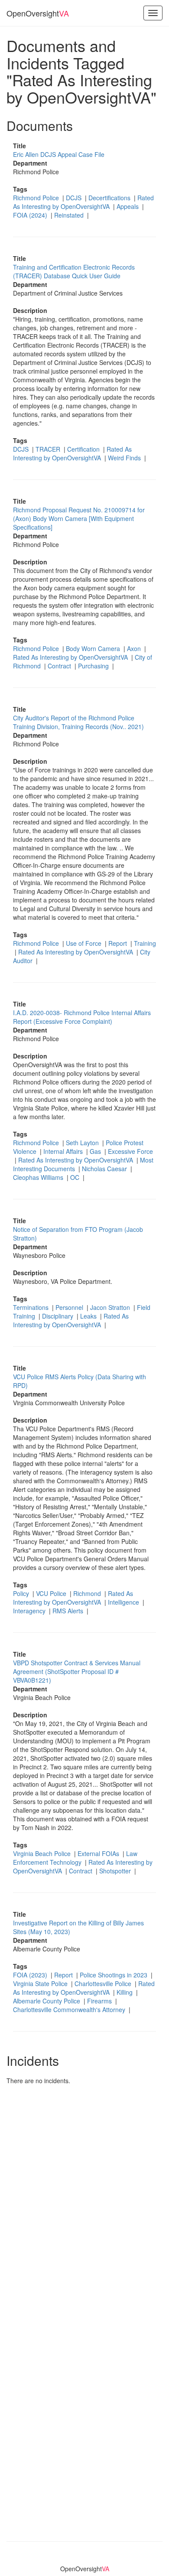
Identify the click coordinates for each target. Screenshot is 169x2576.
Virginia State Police (41, 1983)
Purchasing (94, 666)
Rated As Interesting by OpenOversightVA (83, 202)
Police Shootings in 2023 (114, 1975)
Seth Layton (83, 1143)
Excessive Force (130, 1151)
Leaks (89, 1316)
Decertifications (110, 198)
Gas (96, 1151)
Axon (135, 648)
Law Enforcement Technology (75, 1858)
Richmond (88, 1593)
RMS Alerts (69, 1611)
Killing (125, 1992)
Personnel (70, 1307)
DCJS (75, 198)
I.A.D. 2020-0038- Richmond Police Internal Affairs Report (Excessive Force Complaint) (82, 1017)
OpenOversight (38, 13)
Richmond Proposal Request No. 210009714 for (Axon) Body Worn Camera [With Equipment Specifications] (79, 518)
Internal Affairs (64, 1151)
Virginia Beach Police (43, 1853)
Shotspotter (116, 1871)
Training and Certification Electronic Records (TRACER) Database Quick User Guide (74, 271)
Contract (60, 666)
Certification (84, 449)
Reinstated (70, 215)
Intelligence (124, 1602)
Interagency (30, 1611)
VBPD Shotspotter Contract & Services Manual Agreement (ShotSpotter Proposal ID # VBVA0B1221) (77, 1671)
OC (76, 1177)
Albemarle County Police (47, 2001)
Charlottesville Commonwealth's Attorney (70, 2009)
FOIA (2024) (31, 215)
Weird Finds (125, 458)
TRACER (49, 449)
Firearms (100, 2001)
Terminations (32, 1307)
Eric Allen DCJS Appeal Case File (59, 154)
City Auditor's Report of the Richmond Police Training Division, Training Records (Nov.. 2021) (78, 722)
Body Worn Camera (94, 648)
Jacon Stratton (111, 1307)
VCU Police (52, 1593)
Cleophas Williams (39, 1177)
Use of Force (84, 943)
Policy (22, 1593)
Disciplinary (58, 1316)
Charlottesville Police (104, 1983)
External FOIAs (99, 1853)
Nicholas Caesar (105, 1169)
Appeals (128, 206)
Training (145, 943)
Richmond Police (37, 198)
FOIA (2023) (31, 1975)
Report (119, 943)
